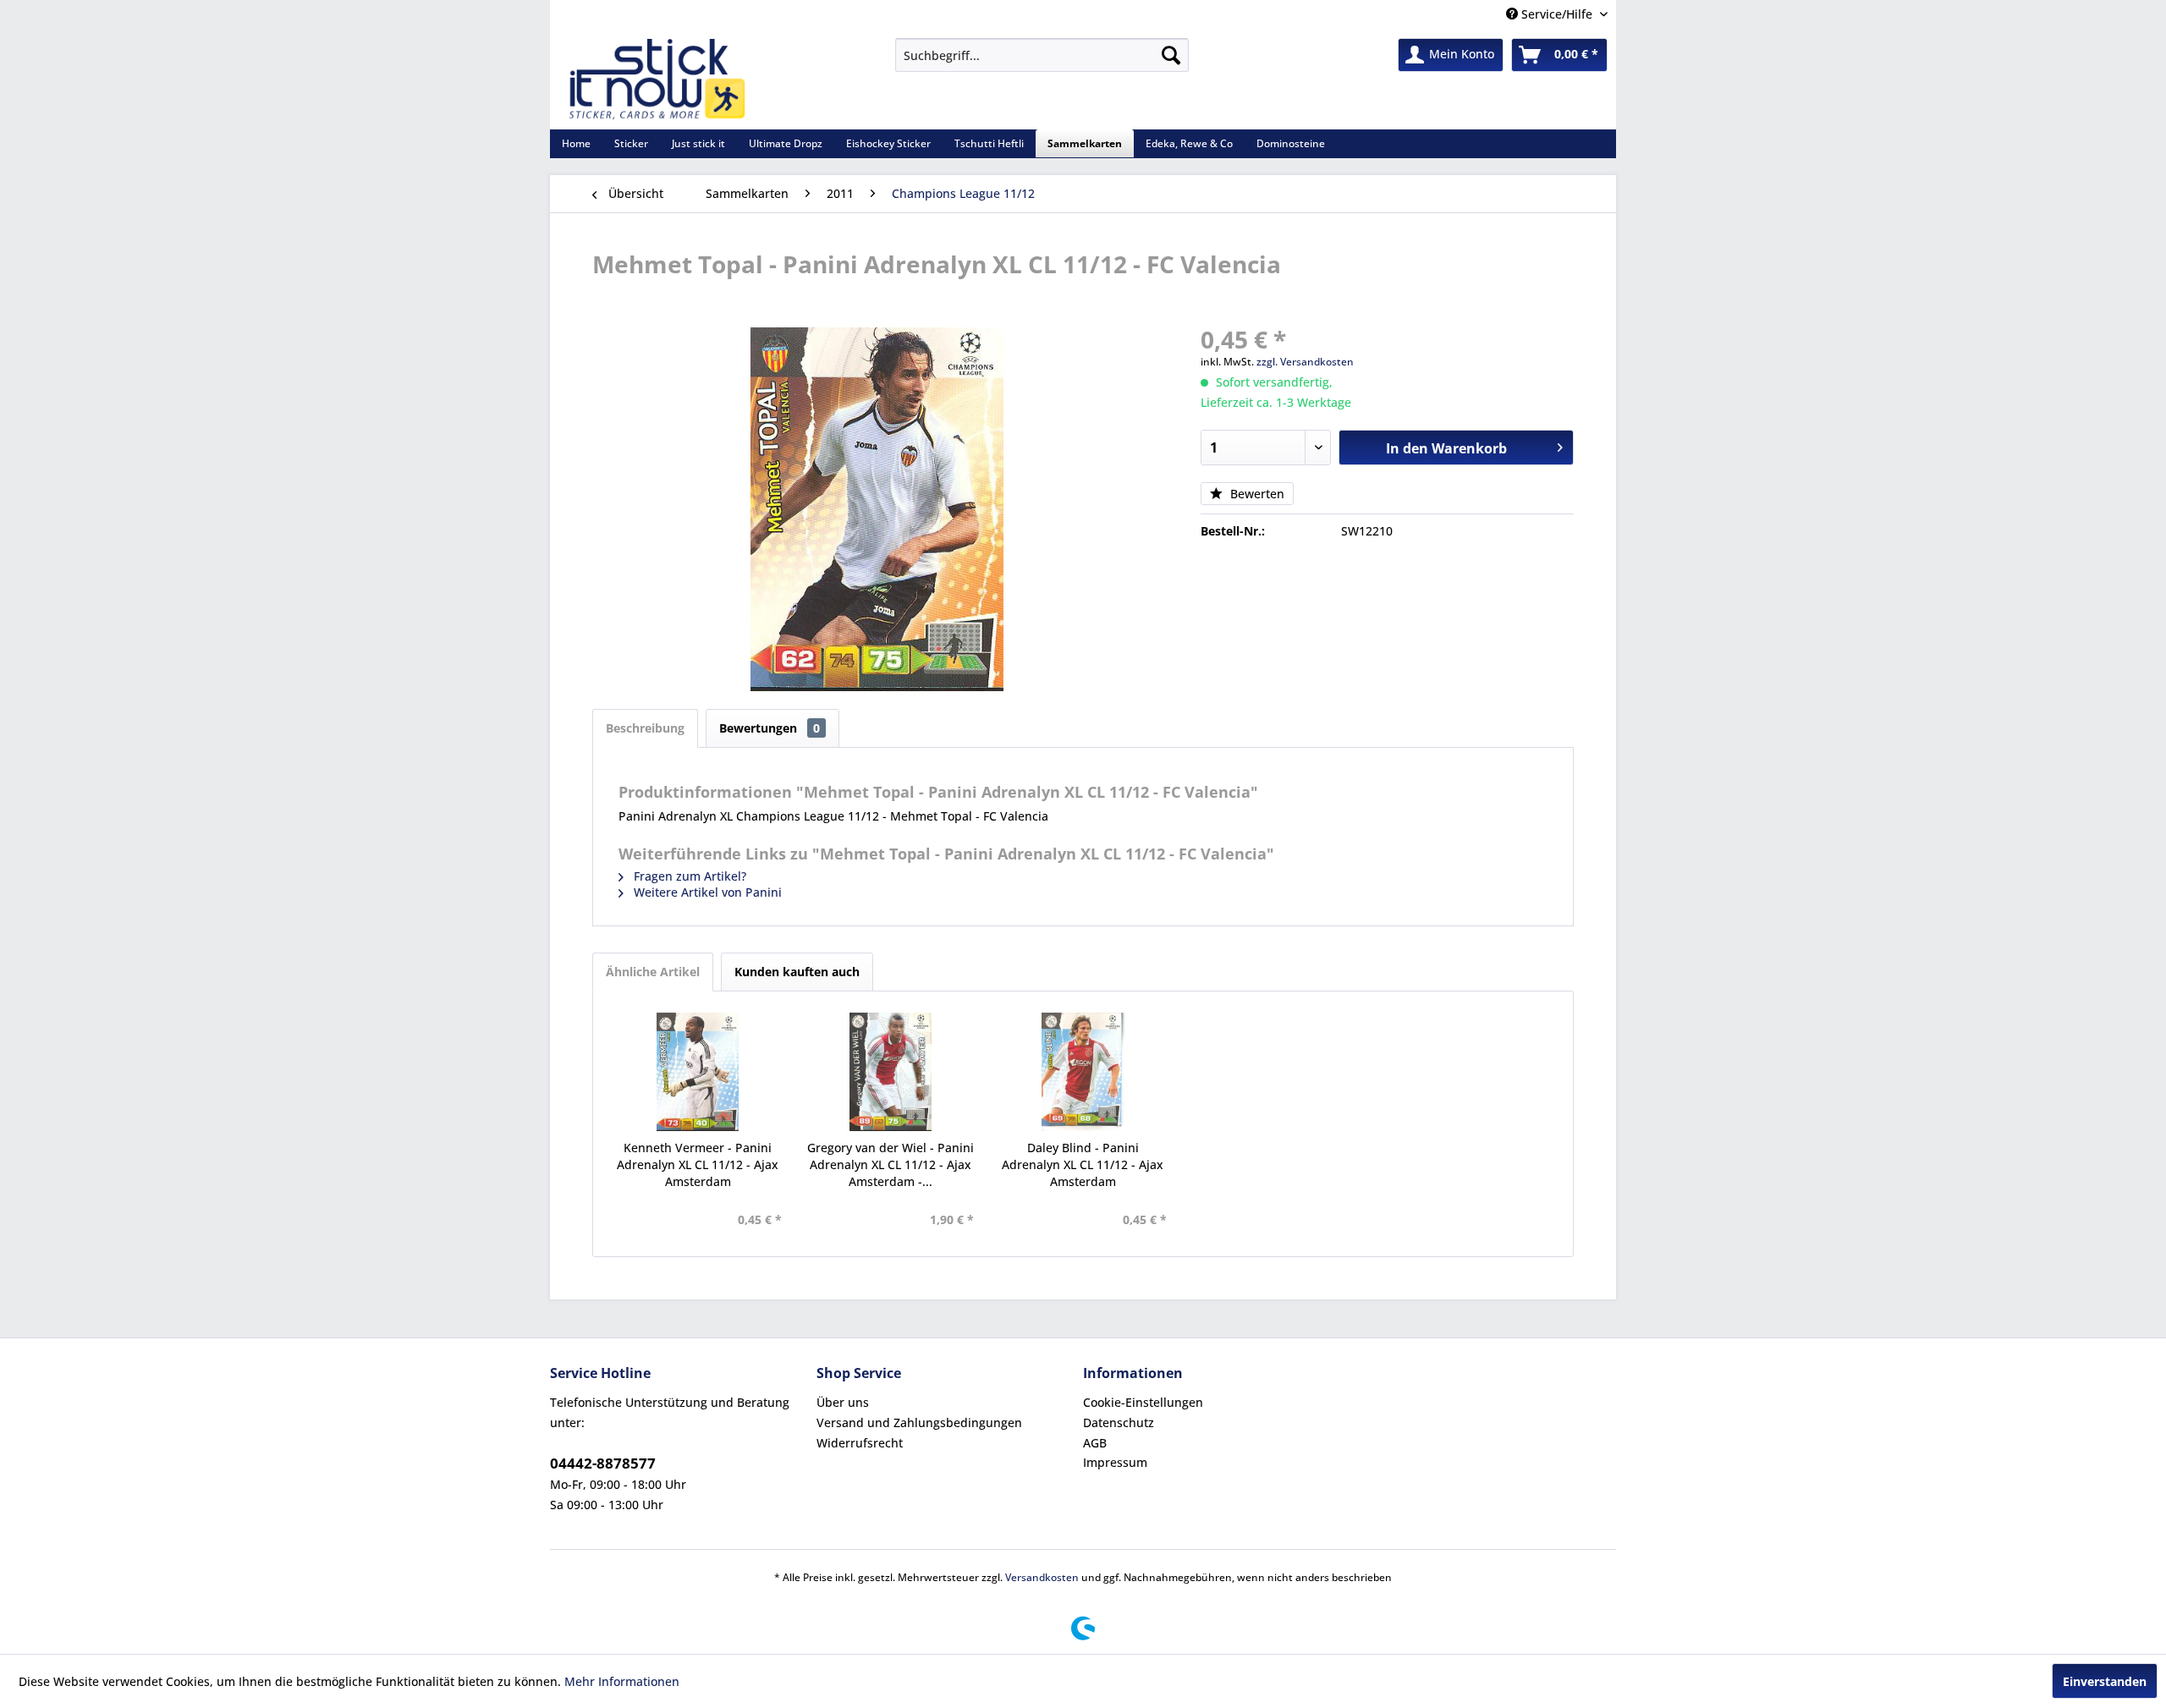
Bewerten (1256, 494)
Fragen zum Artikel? (688, 876)
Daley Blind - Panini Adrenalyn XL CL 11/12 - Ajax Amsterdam (1083, 1164)
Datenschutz (1119, 1422)
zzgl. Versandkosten (1305, 362)
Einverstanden (2105, 1681)
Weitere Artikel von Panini (706, 892)
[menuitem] (1042, 55)
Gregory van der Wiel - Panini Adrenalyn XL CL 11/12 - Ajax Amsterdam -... (891, 1164)
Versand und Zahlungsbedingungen (919, 1422)
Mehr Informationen (622, 1681)
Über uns (843, 1402)
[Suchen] (1171, 55)
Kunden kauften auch (797, 972)
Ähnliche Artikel (653, 972)
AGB (1095, 1443)
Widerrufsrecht (860, 1443)
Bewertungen (770, 728)
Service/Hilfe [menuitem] (1557, 14)
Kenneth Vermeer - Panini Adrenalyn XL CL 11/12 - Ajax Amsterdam (698, 1164)
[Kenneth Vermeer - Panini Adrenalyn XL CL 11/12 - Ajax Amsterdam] (698, 1072)
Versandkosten (1042, 1577)
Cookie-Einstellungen (1143, 1402)
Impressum (1115, 1462)
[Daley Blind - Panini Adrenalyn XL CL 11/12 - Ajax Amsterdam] (1083, 1072)
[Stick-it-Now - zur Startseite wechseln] (657, 80)
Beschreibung (645, 728)
